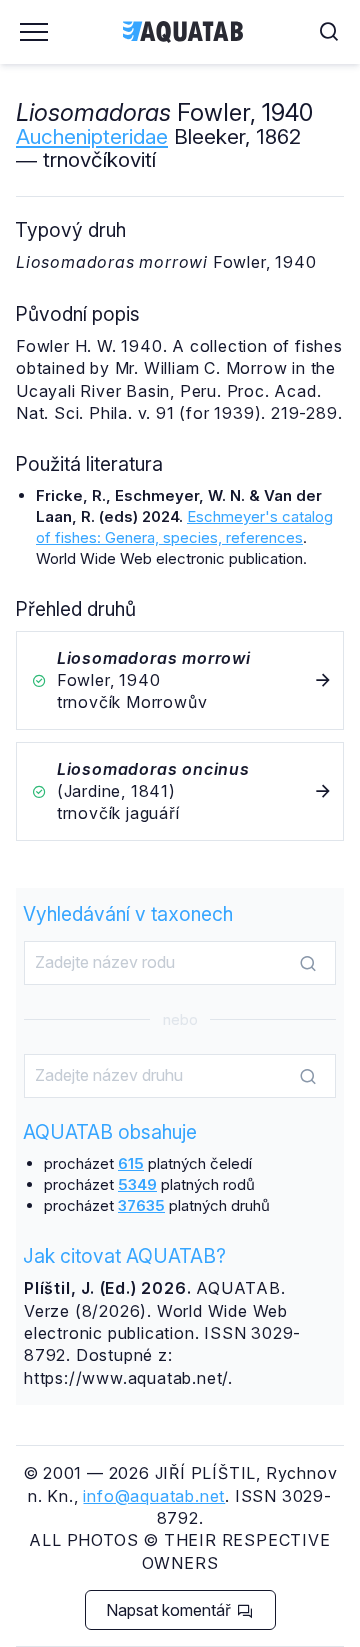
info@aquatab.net (154, 1496)
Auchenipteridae (92, 136)
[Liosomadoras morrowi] (180, 680)
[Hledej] (308, 964)
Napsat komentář (170, 1610)
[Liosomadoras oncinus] (180, 791)
